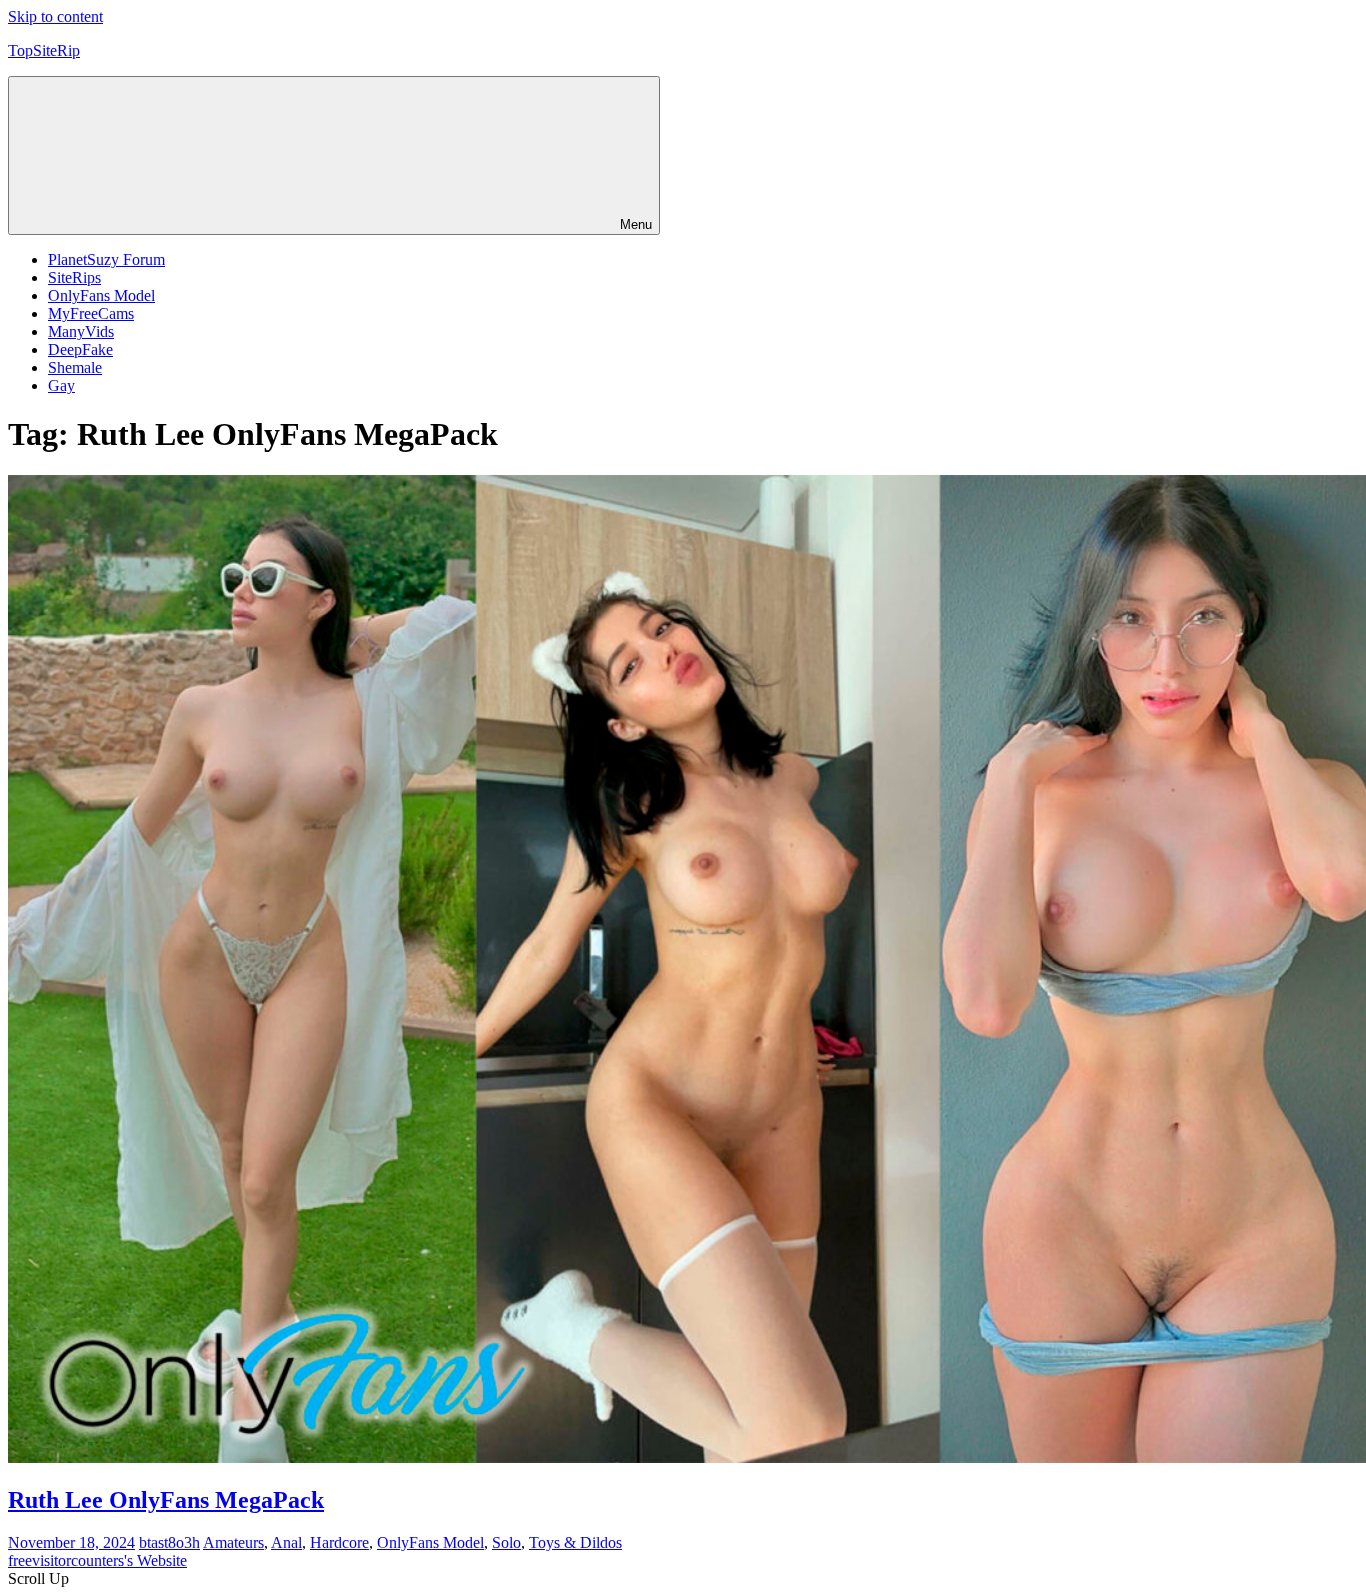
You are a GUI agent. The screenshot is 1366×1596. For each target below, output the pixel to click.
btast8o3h (169, 1542)
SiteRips (74, 277)
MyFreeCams (91, 313)
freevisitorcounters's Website (97, 1560)
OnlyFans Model (101, 295)
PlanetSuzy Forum (106, 259)
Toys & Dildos (575, 1542)
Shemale (75, 367)
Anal (286, 1542)
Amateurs (233, 1542)
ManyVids (81, 331)
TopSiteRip (44, 50)
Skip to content (55, 16)
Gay (61, 385)
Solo (506, 1542)
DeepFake (80, 349)
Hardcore (339, 1542)
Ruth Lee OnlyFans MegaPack (166, 1500)
